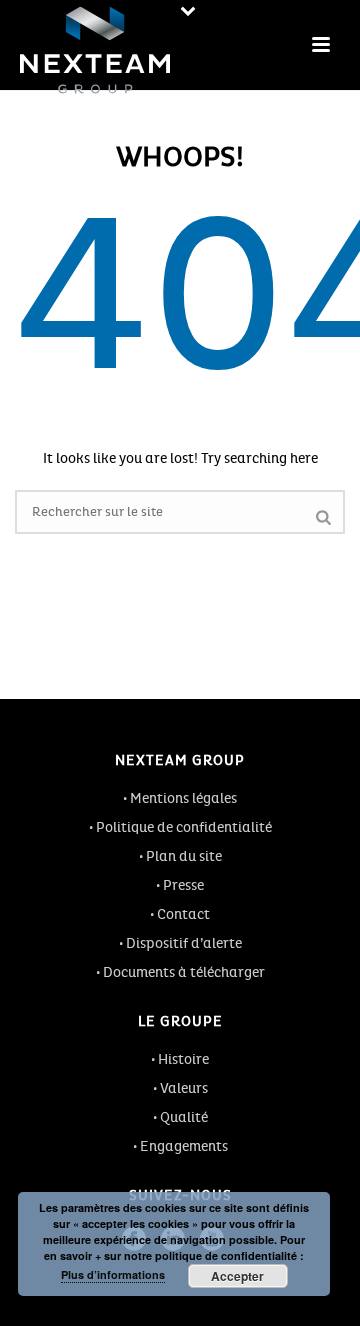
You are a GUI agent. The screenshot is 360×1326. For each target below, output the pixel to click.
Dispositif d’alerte (184, 943)
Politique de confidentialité (184, 827)
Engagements (184, 1146)
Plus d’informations (113, 1274)
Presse (183, 885)
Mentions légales (183, 798)
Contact (183, 914)
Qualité (184, 1117)
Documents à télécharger (184, 972)
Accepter (237, 1276)
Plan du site (184, 856)
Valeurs (184, 1088)
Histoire (183, 1059)
